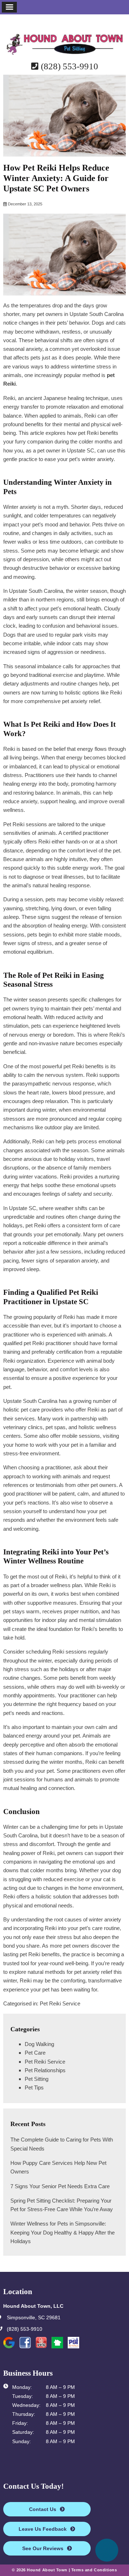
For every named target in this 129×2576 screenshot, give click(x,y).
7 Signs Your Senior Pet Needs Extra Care (60, 2186)
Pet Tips (34, 2087)
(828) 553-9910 (68, 66)
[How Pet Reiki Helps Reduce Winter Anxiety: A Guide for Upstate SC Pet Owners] (64, 152)
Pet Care (35, 2053)
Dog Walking (39, 2044)
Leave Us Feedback (43, 2529)
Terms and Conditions (94, 2570)
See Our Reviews (43, 2548)
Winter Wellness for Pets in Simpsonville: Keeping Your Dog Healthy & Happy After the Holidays (63, 2232)
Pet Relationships (45, 2070)
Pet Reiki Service (60, 2003)
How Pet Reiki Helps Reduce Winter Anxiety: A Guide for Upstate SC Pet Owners (56, 178)
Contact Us (43, 2509)
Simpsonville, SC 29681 (33, 2318)
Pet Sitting (37, 2079)
